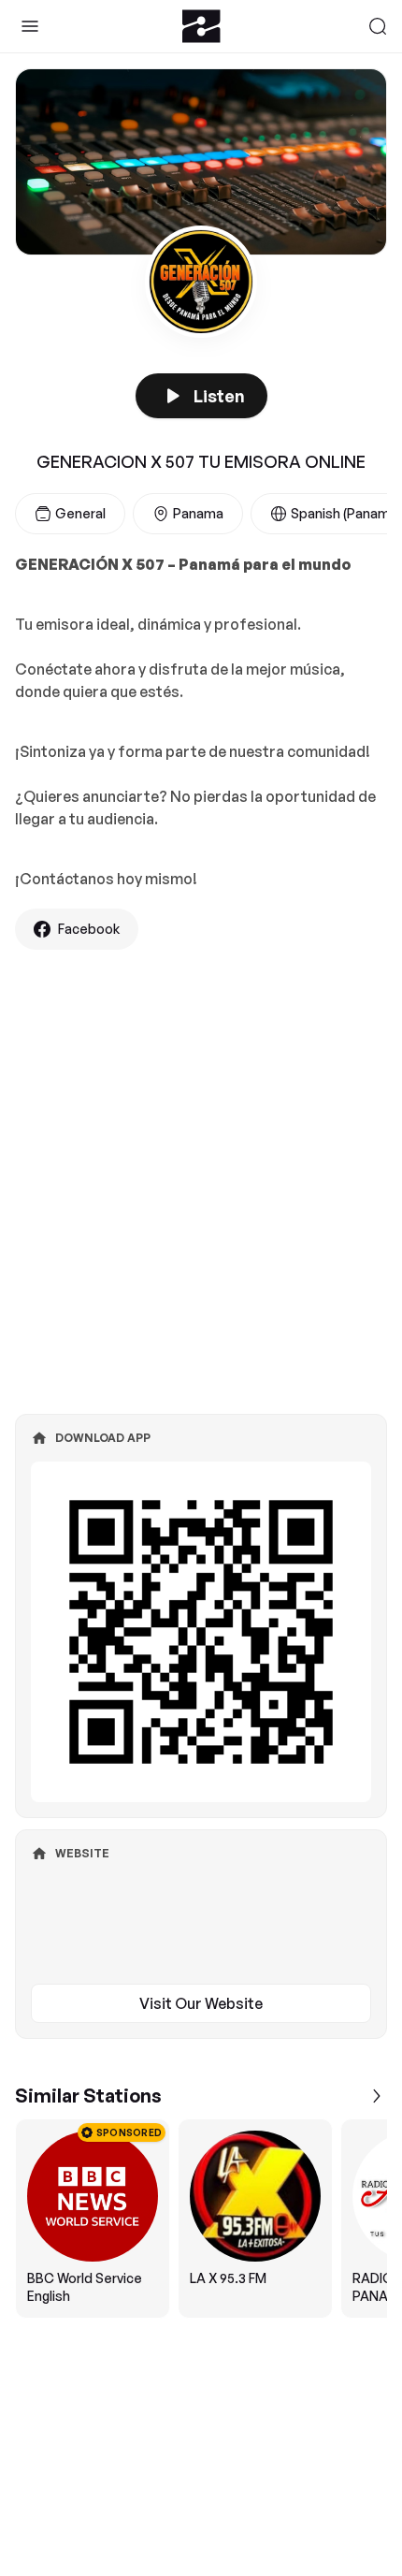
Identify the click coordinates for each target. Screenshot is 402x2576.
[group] (201, 2219)
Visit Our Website (201, 2003)
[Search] (378, 26)
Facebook (89, 929)
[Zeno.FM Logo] (201, 26)
